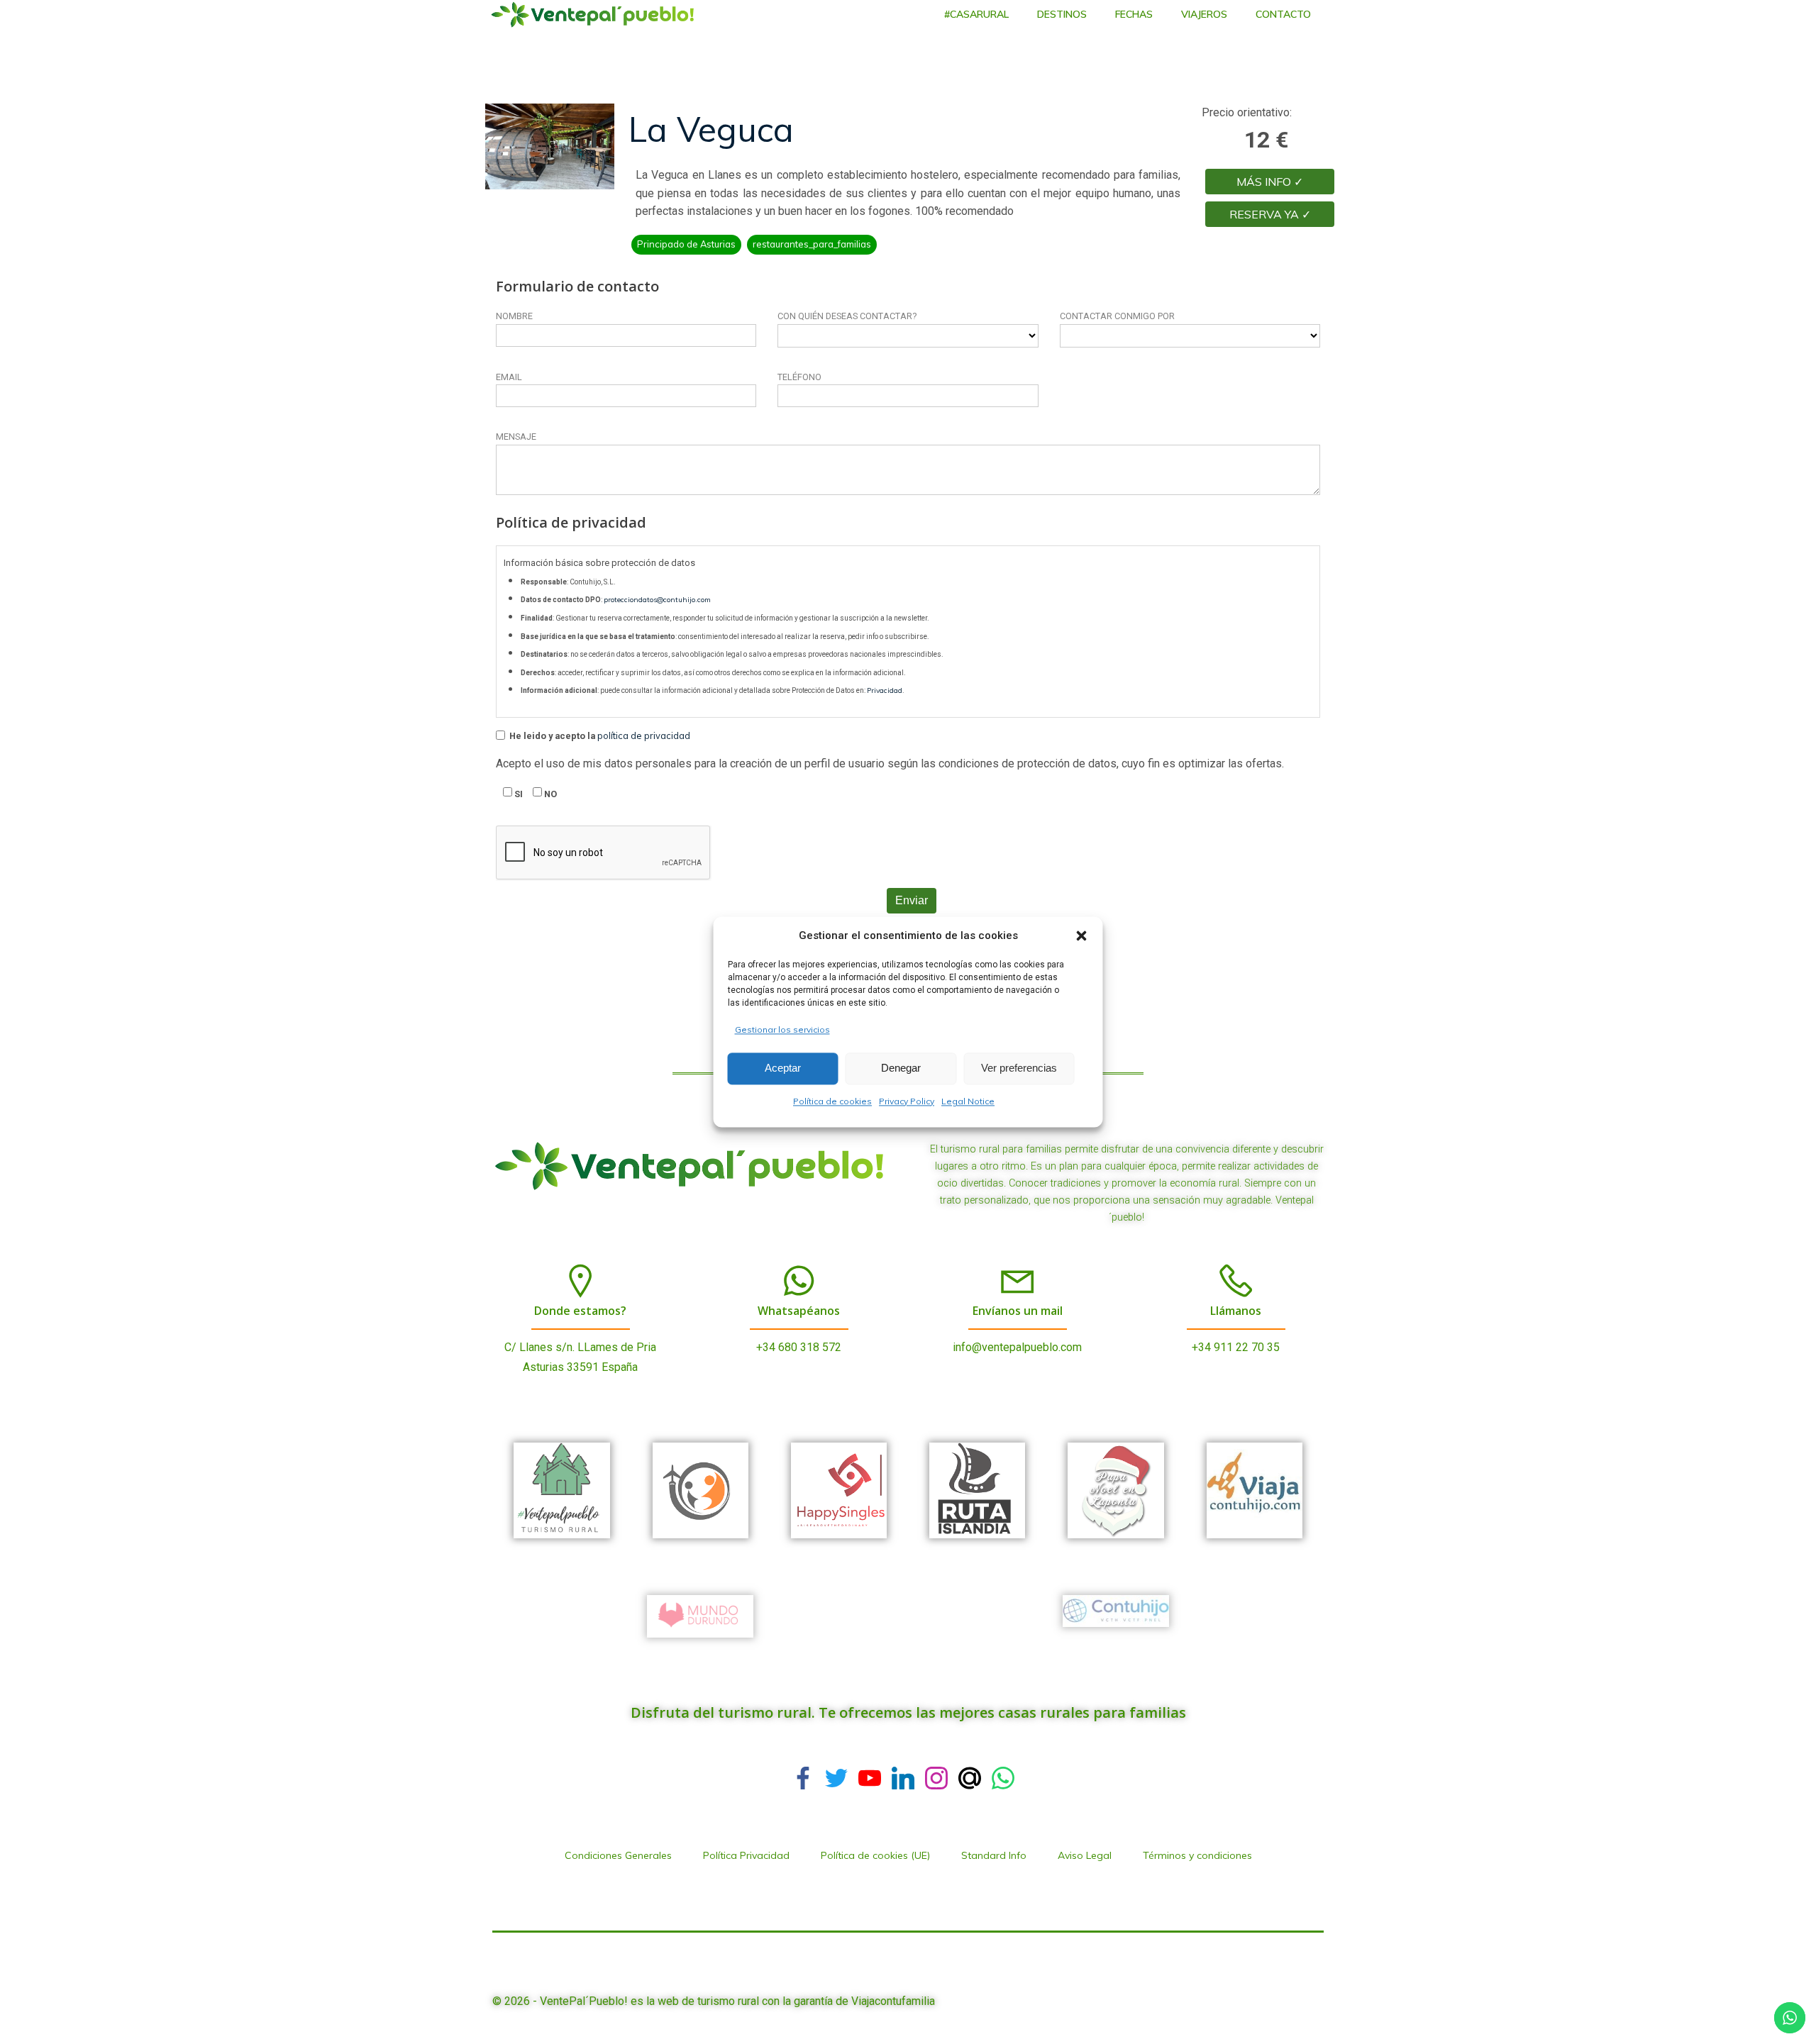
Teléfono (799, 377)
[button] (1082, 935)
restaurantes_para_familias (812, 244)
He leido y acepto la (599, 735)
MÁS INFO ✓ (1270, 182)
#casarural (976, 14)
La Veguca (711, 129)
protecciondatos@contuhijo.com (657, 600)
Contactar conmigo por (1117, 316)
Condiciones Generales (618, 1855)
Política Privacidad (746, 1855)
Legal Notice (968, 1101)
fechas (1134, 14)
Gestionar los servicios (782, 1029)
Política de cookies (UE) (875, 1855)
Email (509, 377)
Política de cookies (832, 1101)
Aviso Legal (1085, 1855)
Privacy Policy (907, 1101)
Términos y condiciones (1197, 1855)
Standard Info (994, 1855)
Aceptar (783, 1068)
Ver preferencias (1019, 1068)
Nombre (514, 316)
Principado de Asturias (686, 244)
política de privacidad (644, 735)
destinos (1062, 14)
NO (549, 794)
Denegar (901, 1068)
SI (517, 794)
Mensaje (516, 437)
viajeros (1204, 14)
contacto (1283, 14)
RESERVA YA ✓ (1270, 214)
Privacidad (885, 690)
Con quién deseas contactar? (847, 316)
